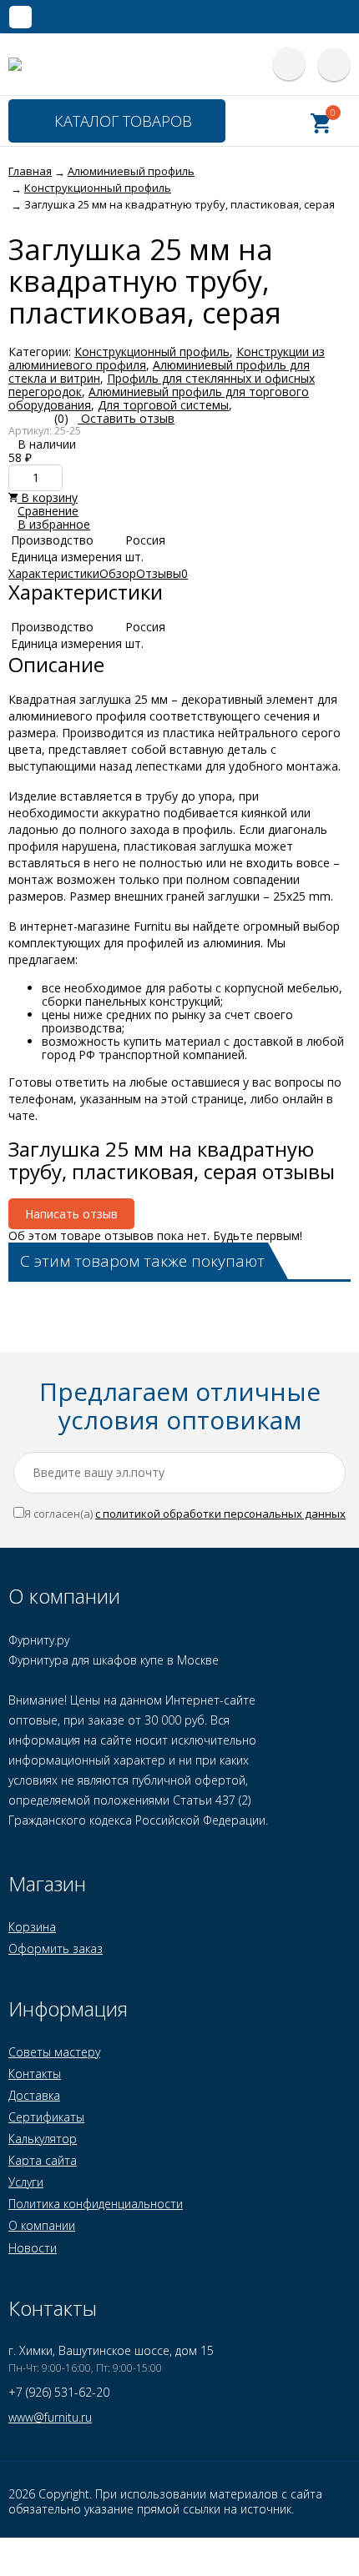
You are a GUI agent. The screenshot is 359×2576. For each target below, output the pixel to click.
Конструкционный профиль (152, 352)
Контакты (35, 2074)
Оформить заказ (56, 1948)
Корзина (32, 1927)
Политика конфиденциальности (96, 2204)
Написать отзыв (71, 1214)
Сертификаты (46, 2117)
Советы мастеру (54, 2052)
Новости (33, 2248)
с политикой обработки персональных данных (220, 1514)
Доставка (34, 2095)
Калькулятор (43, 2139)
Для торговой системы (163, 405)
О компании (42, 2225)
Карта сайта (43, 2160)
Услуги (26, 2182)
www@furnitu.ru (50, 2417)
